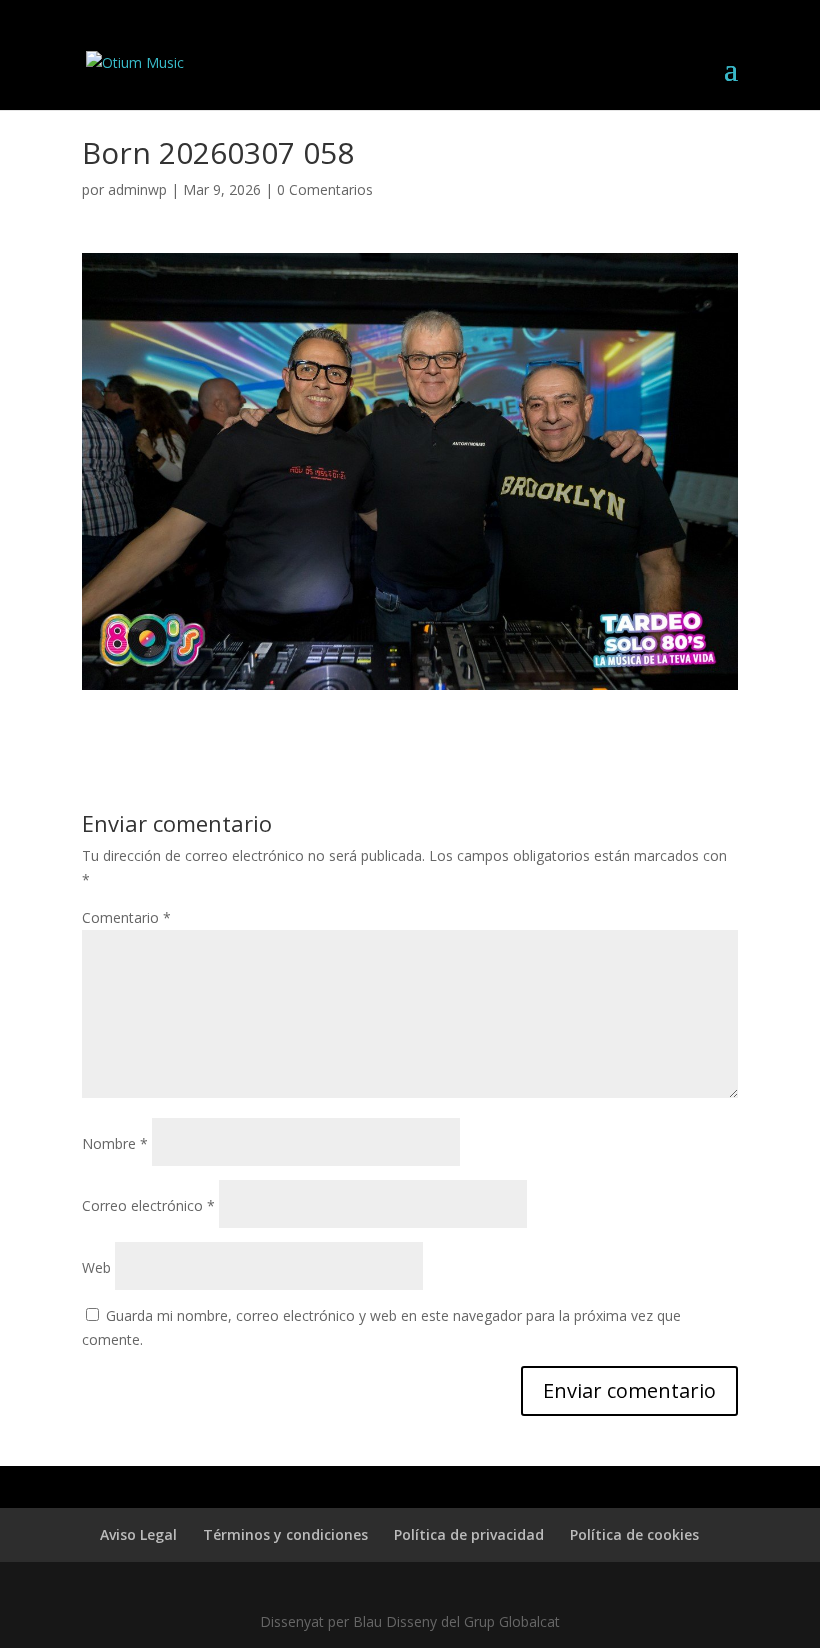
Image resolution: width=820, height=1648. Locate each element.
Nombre (115, 1143)
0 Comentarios (325, 189)
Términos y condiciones (285, 1534)
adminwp (137, 189)
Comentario (126, 917)
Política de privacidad (469, 1534)
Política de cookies (634, 1534)
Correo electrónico (148, 1205)
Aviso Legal (138, 1534)
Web (96, 1267)
